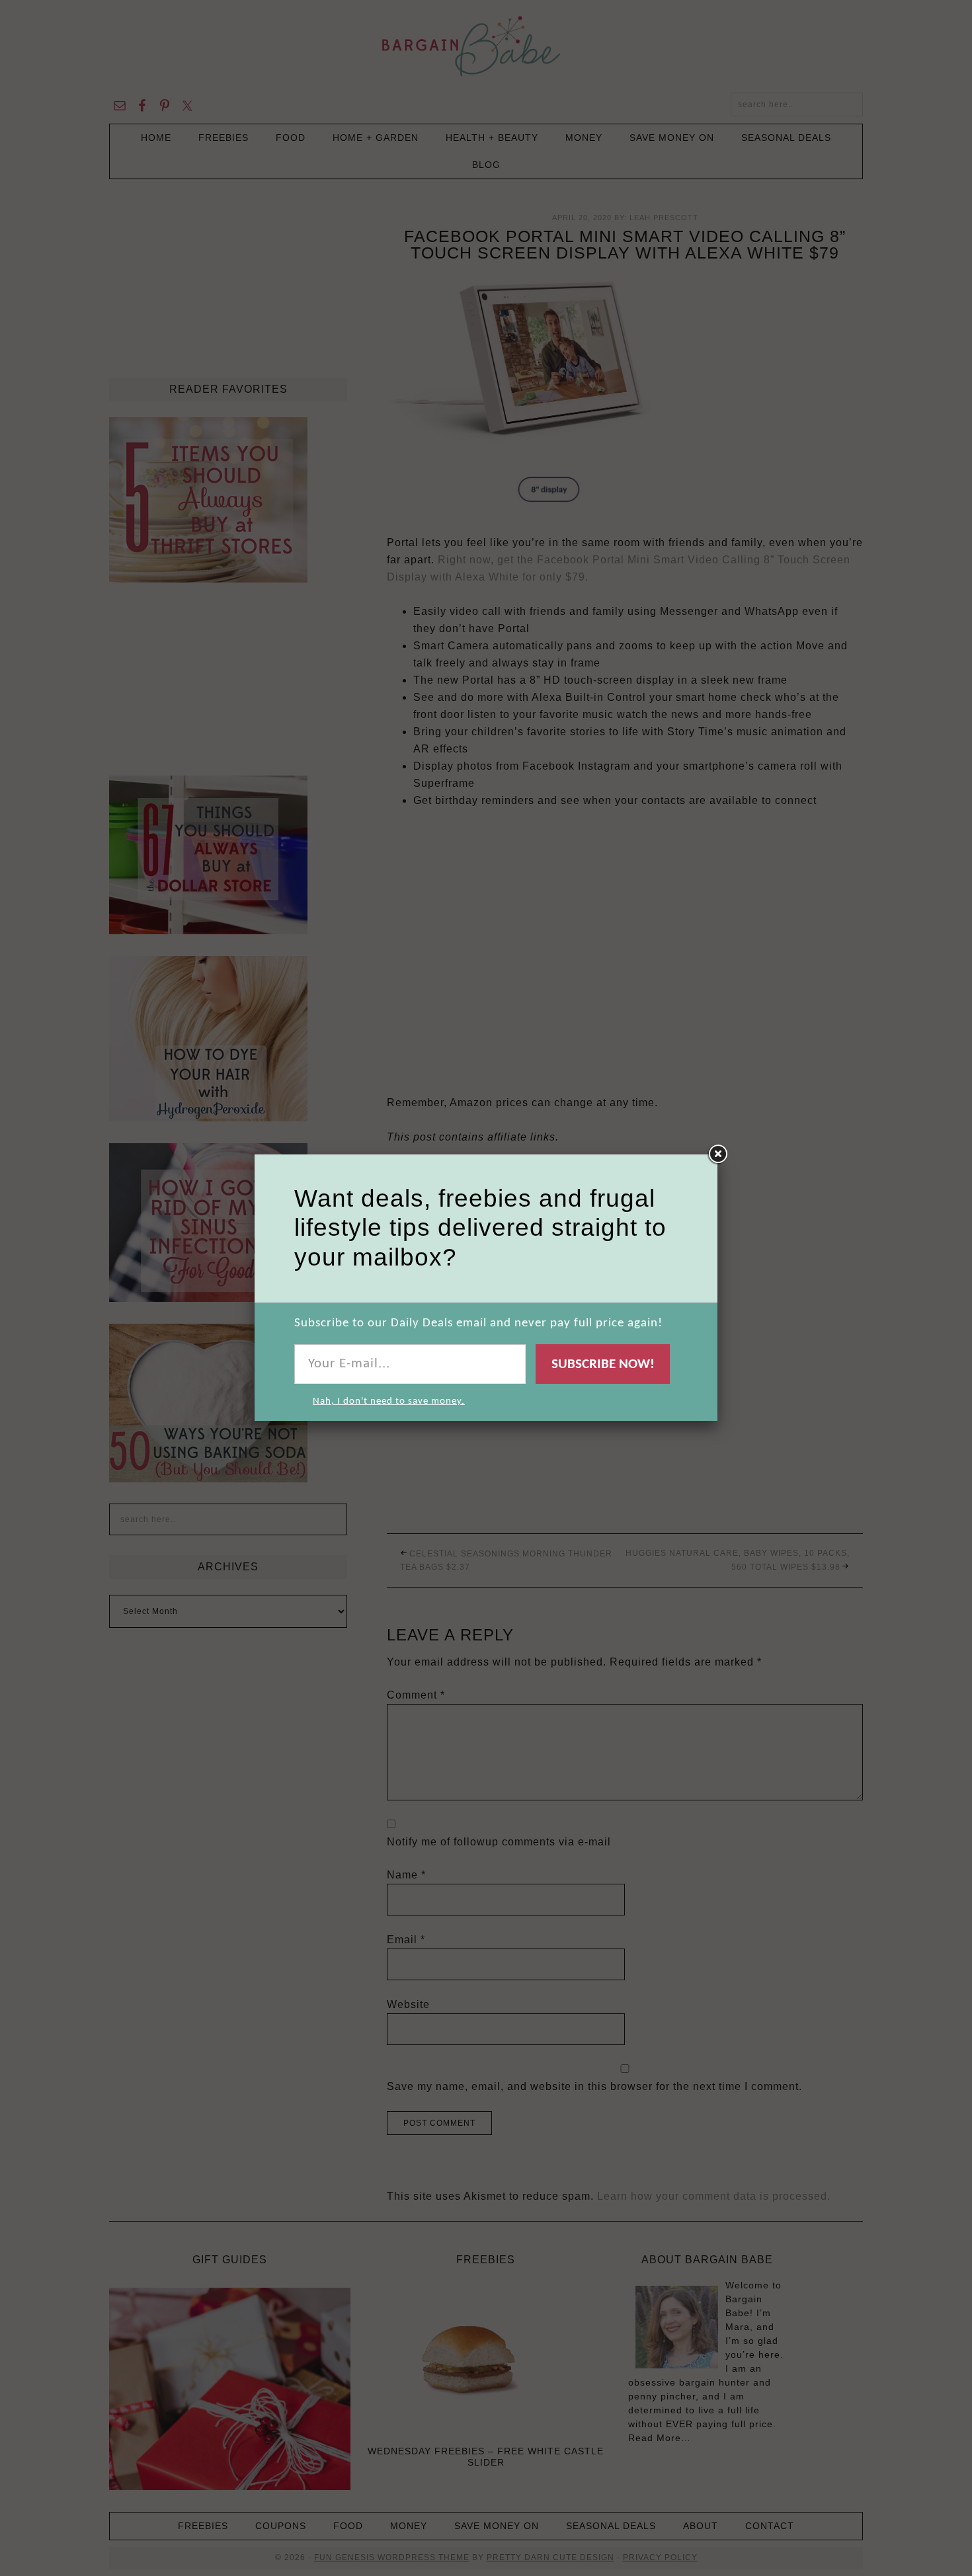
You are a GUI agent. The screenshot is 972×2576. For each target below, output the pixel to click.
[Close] (717, 1154)
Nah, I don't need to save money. (389, 1401)
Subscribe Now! (603, 1364)
